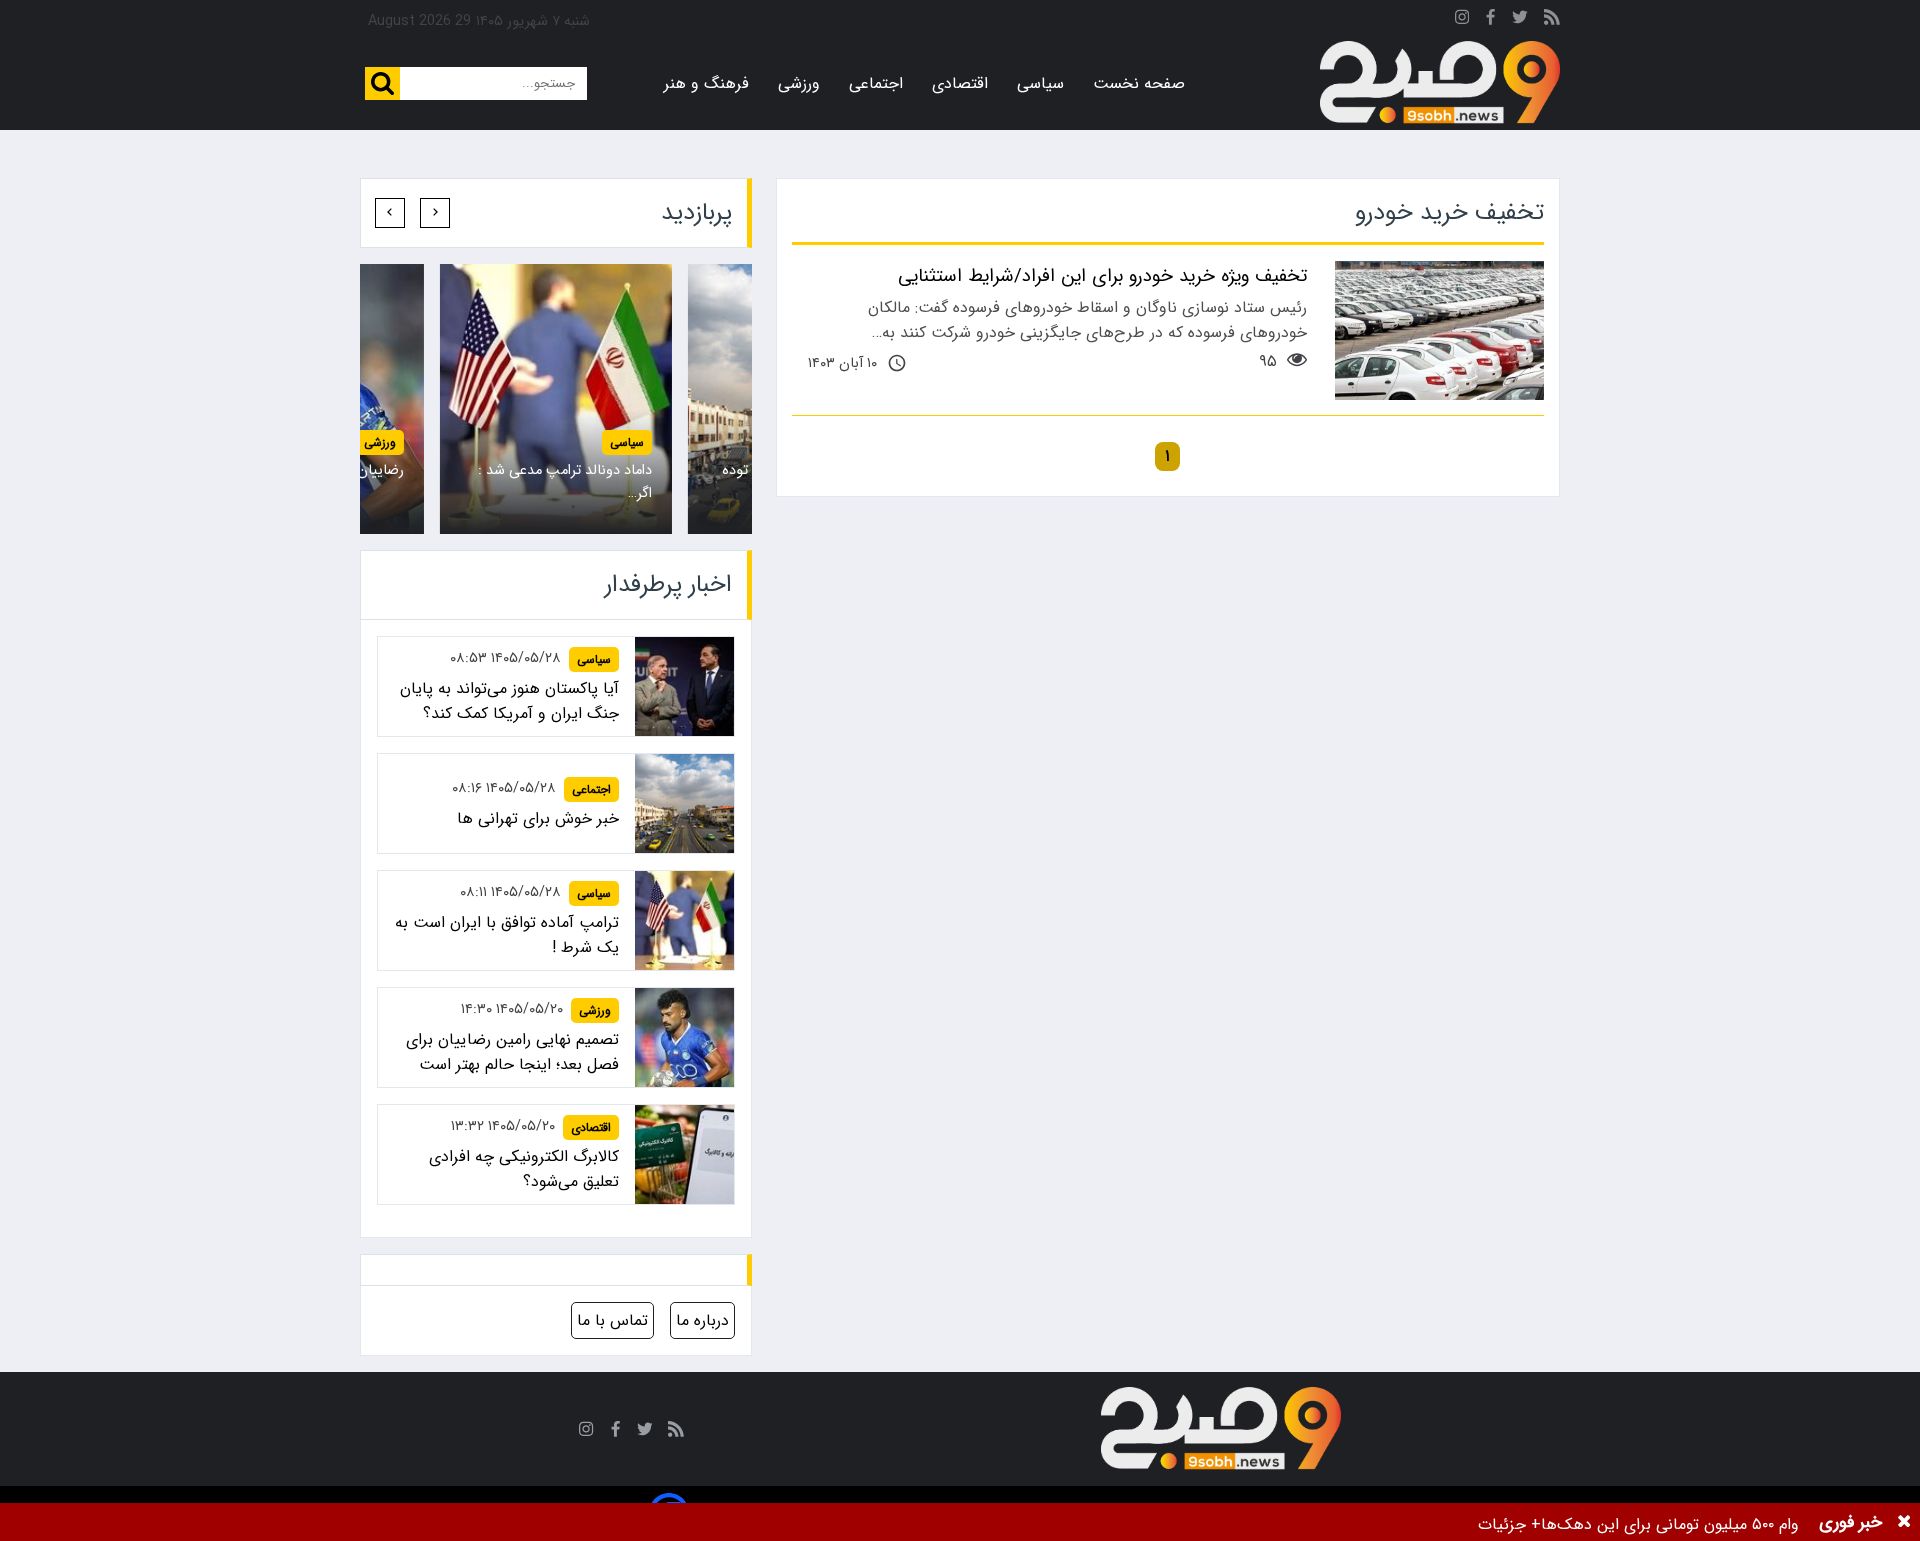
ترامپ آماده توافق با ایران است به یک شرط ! (507, 935)
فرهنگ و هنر (706, 83)
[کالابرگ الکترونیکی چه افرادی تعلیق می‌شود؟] (684, 1154)
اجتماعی (876, 83)
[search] (382, 83)
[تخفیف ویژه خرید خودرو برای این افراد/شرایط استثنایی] (1439, 330)
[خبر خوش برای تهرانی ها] (684, 803)
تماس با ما (612, 1320)
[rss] (1552, 20)
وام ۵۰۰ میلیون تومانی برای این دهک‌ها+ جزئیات (1638, 1524)
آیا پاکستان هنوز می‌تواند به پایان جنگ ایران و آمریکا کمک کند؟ (509, 701)
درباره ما (702, 1320)
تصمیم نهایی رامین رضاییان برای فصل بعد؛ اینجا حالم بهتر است (512, 1052)
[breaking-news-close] (1904, 1522)
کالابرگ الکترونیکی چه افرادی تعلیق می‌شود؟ (524, 1169)
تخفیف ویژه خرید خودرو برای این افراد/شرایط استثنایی (1102, 276)
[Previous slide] (435, 213)
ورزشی (799, 83)
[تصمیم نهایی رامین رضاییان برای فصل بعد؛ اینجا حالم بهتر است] (684, 1037)
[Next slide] (390, 213)
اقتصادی (960, 83)
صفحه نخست (1139, 83)
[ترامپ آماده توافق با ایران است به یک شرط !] (556, 399)
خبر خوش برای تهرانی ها (538, 818)
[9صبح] (1440, 83)
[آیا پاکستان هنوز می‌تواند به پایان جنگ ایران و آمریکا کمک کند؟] (684, 686)
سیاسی (1040, 83)
